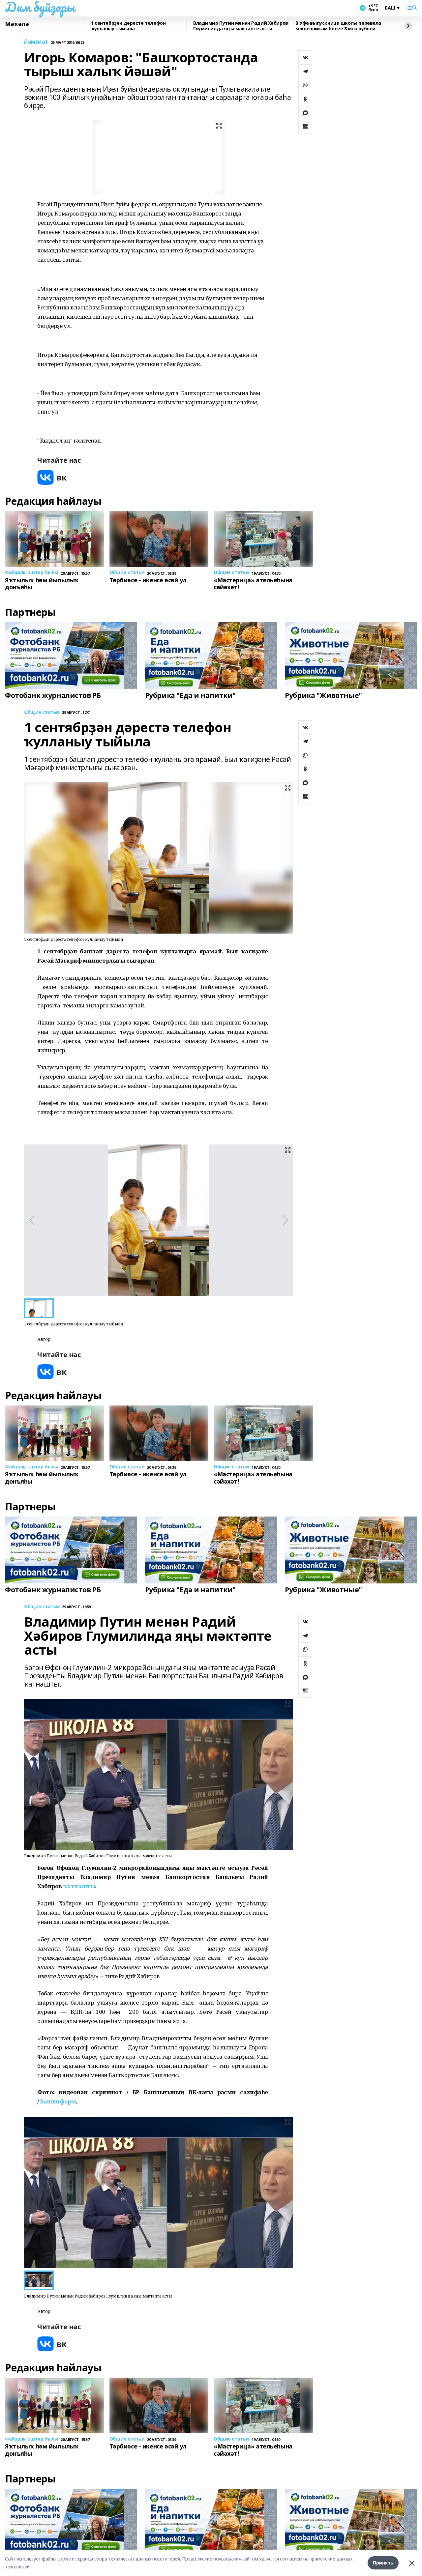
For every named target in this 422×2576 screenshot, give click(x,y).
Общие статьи (42, 712)
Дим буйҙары (40, 7)
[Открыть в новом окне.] (52, 477)
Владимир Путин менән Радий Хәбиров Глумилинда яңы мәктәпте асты (241, 26)
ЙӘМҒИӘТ (36, 42)
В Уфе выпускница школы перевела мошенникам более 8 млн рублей (338, 26)
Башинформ (58, 2101)
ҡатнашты (79, 1886)
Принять (383, 2563)
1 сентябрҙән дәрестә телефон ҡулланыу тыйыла (128, 26)
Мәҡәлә (17, 24)
